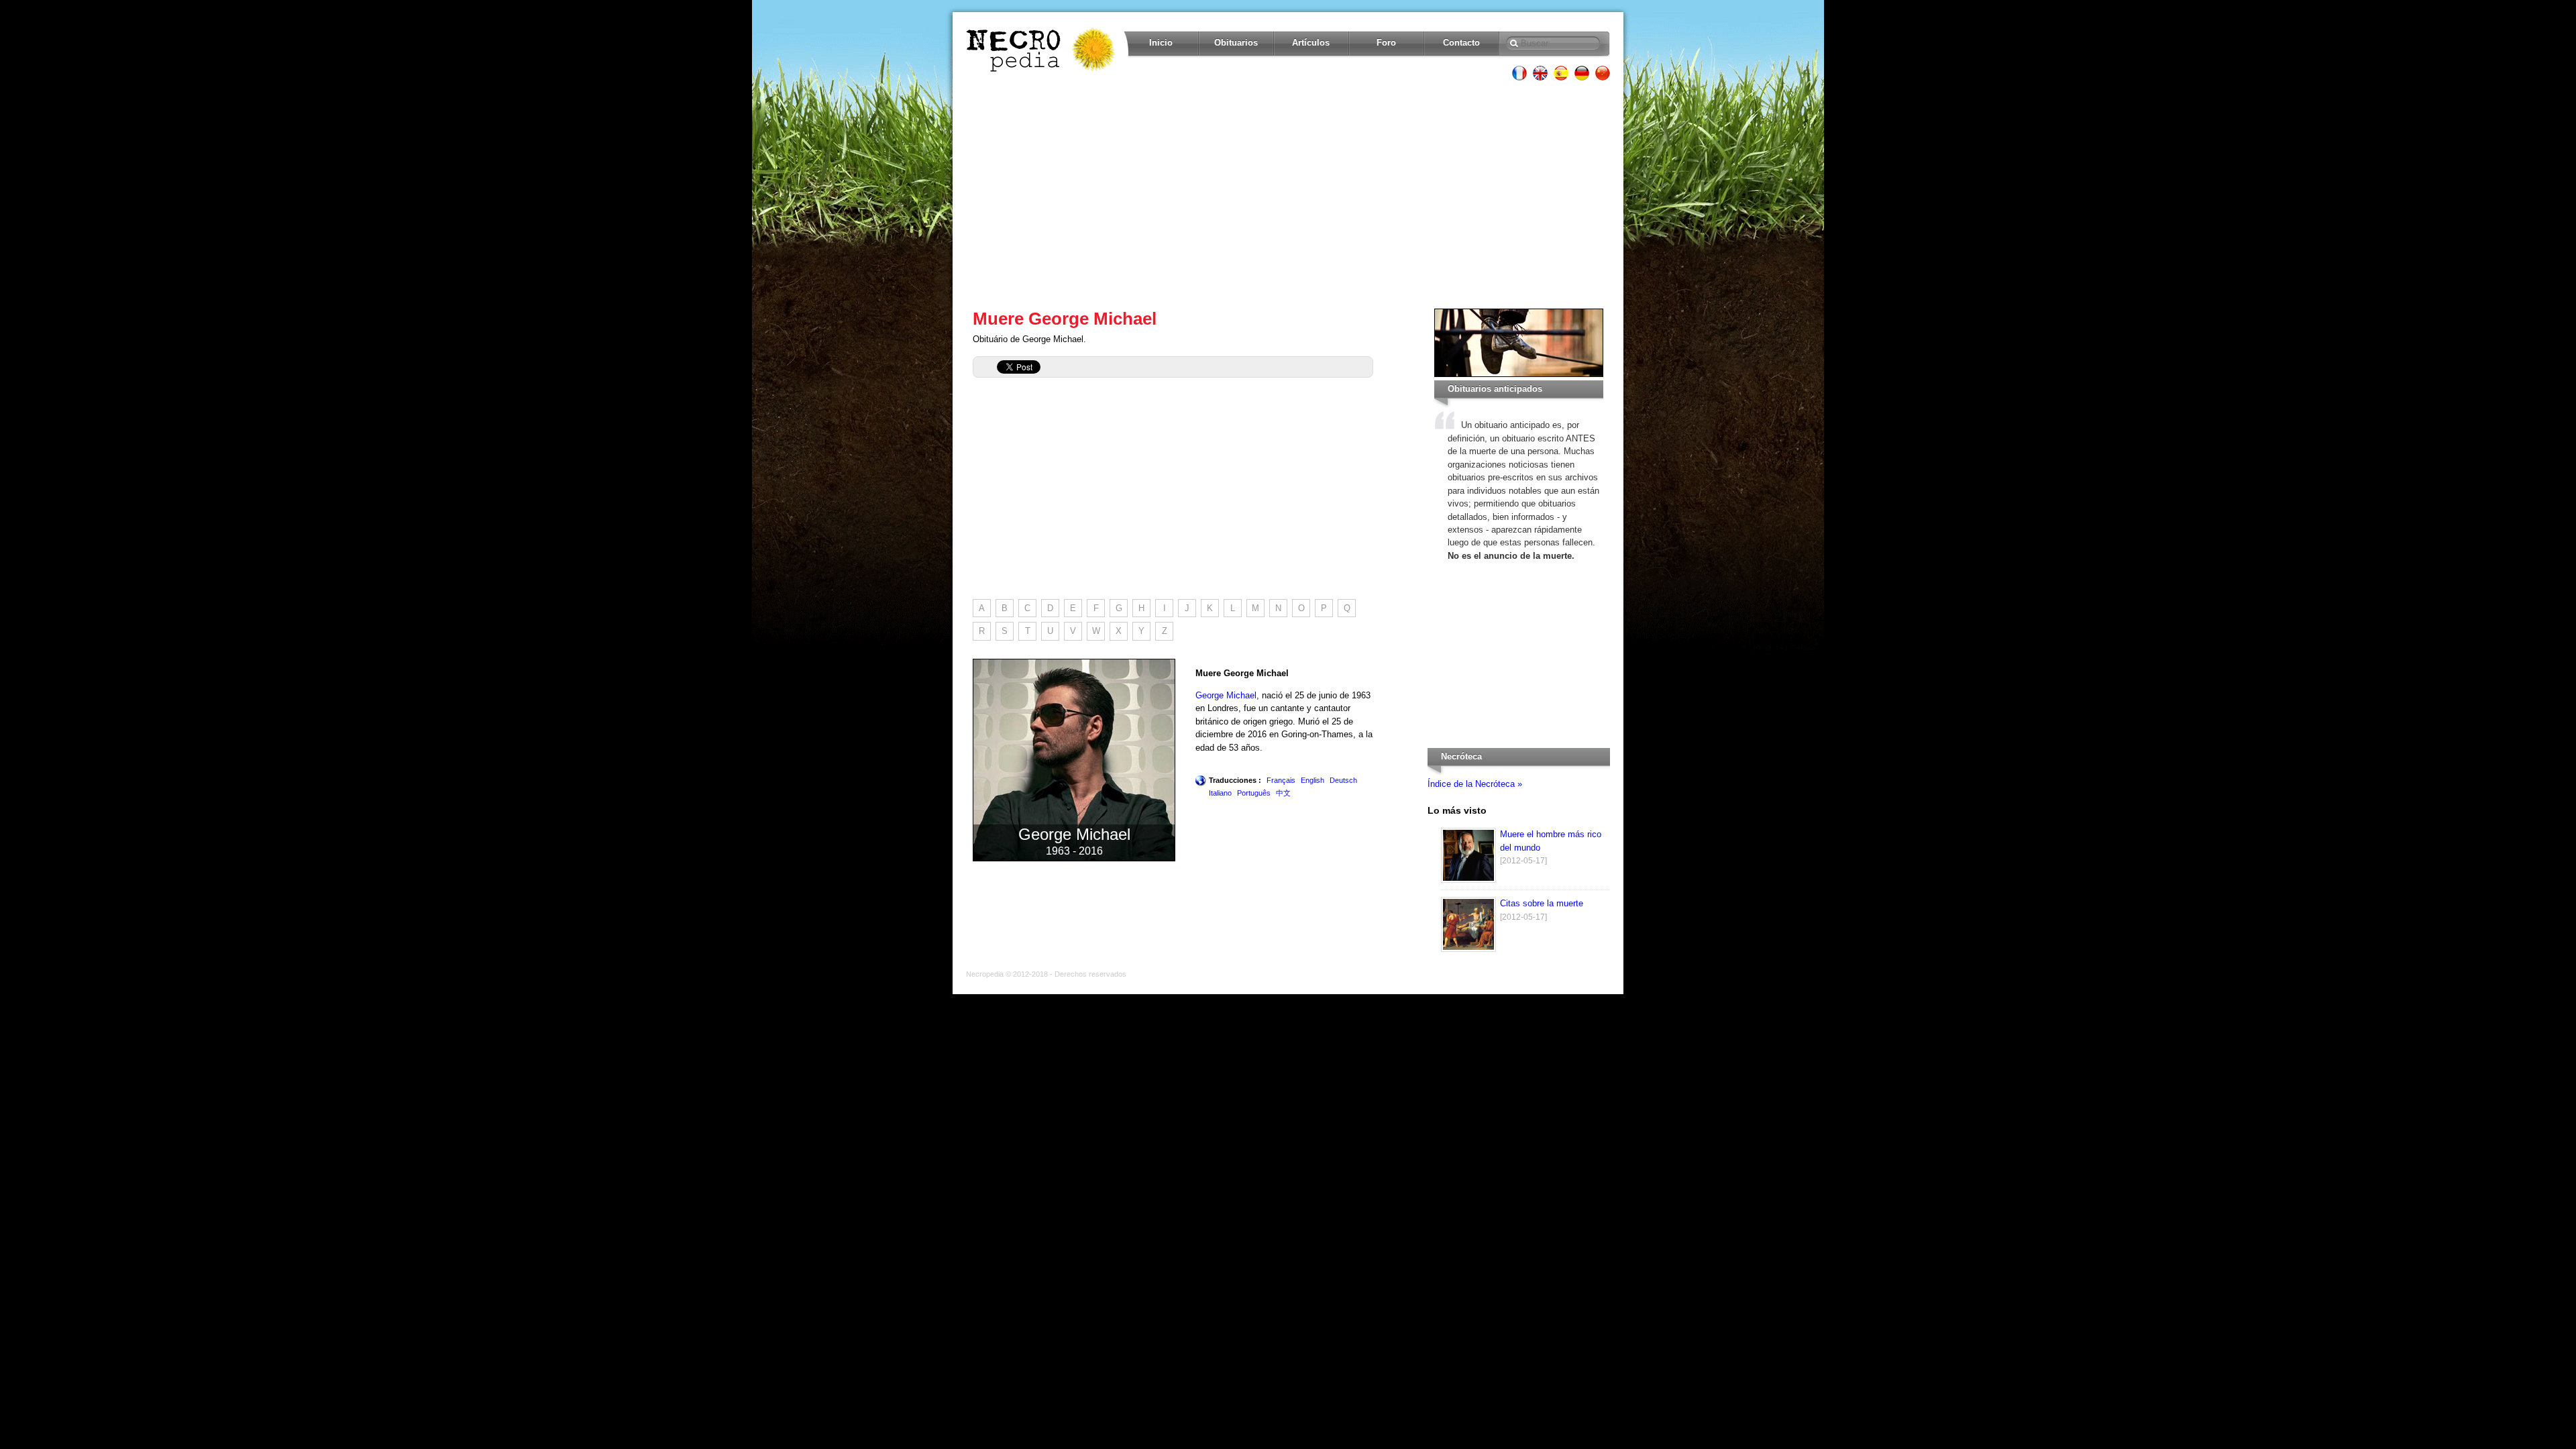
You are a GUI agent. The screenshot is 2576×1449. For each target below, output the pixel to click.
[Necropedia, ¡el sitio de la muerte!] (1042, 50)
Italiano (1220, 793)
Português (1254, 793)
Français (1281, 780)
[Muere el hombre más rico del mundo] (1468, 880)
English (1312, 780)
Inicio (1161, 43)
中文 (1283, 793)
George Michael (1226, 695)
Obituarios (1236, 43)
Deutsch (1343, 780)
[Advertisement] (1288, 195)
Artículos (1311, 43)
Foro (1386, 43)
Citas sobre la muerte (1542, 903)
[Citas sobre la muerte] (1468, 949)
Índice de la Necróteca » (1475, 784)
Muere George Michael (1065, 319)
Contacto (1461, 43)
